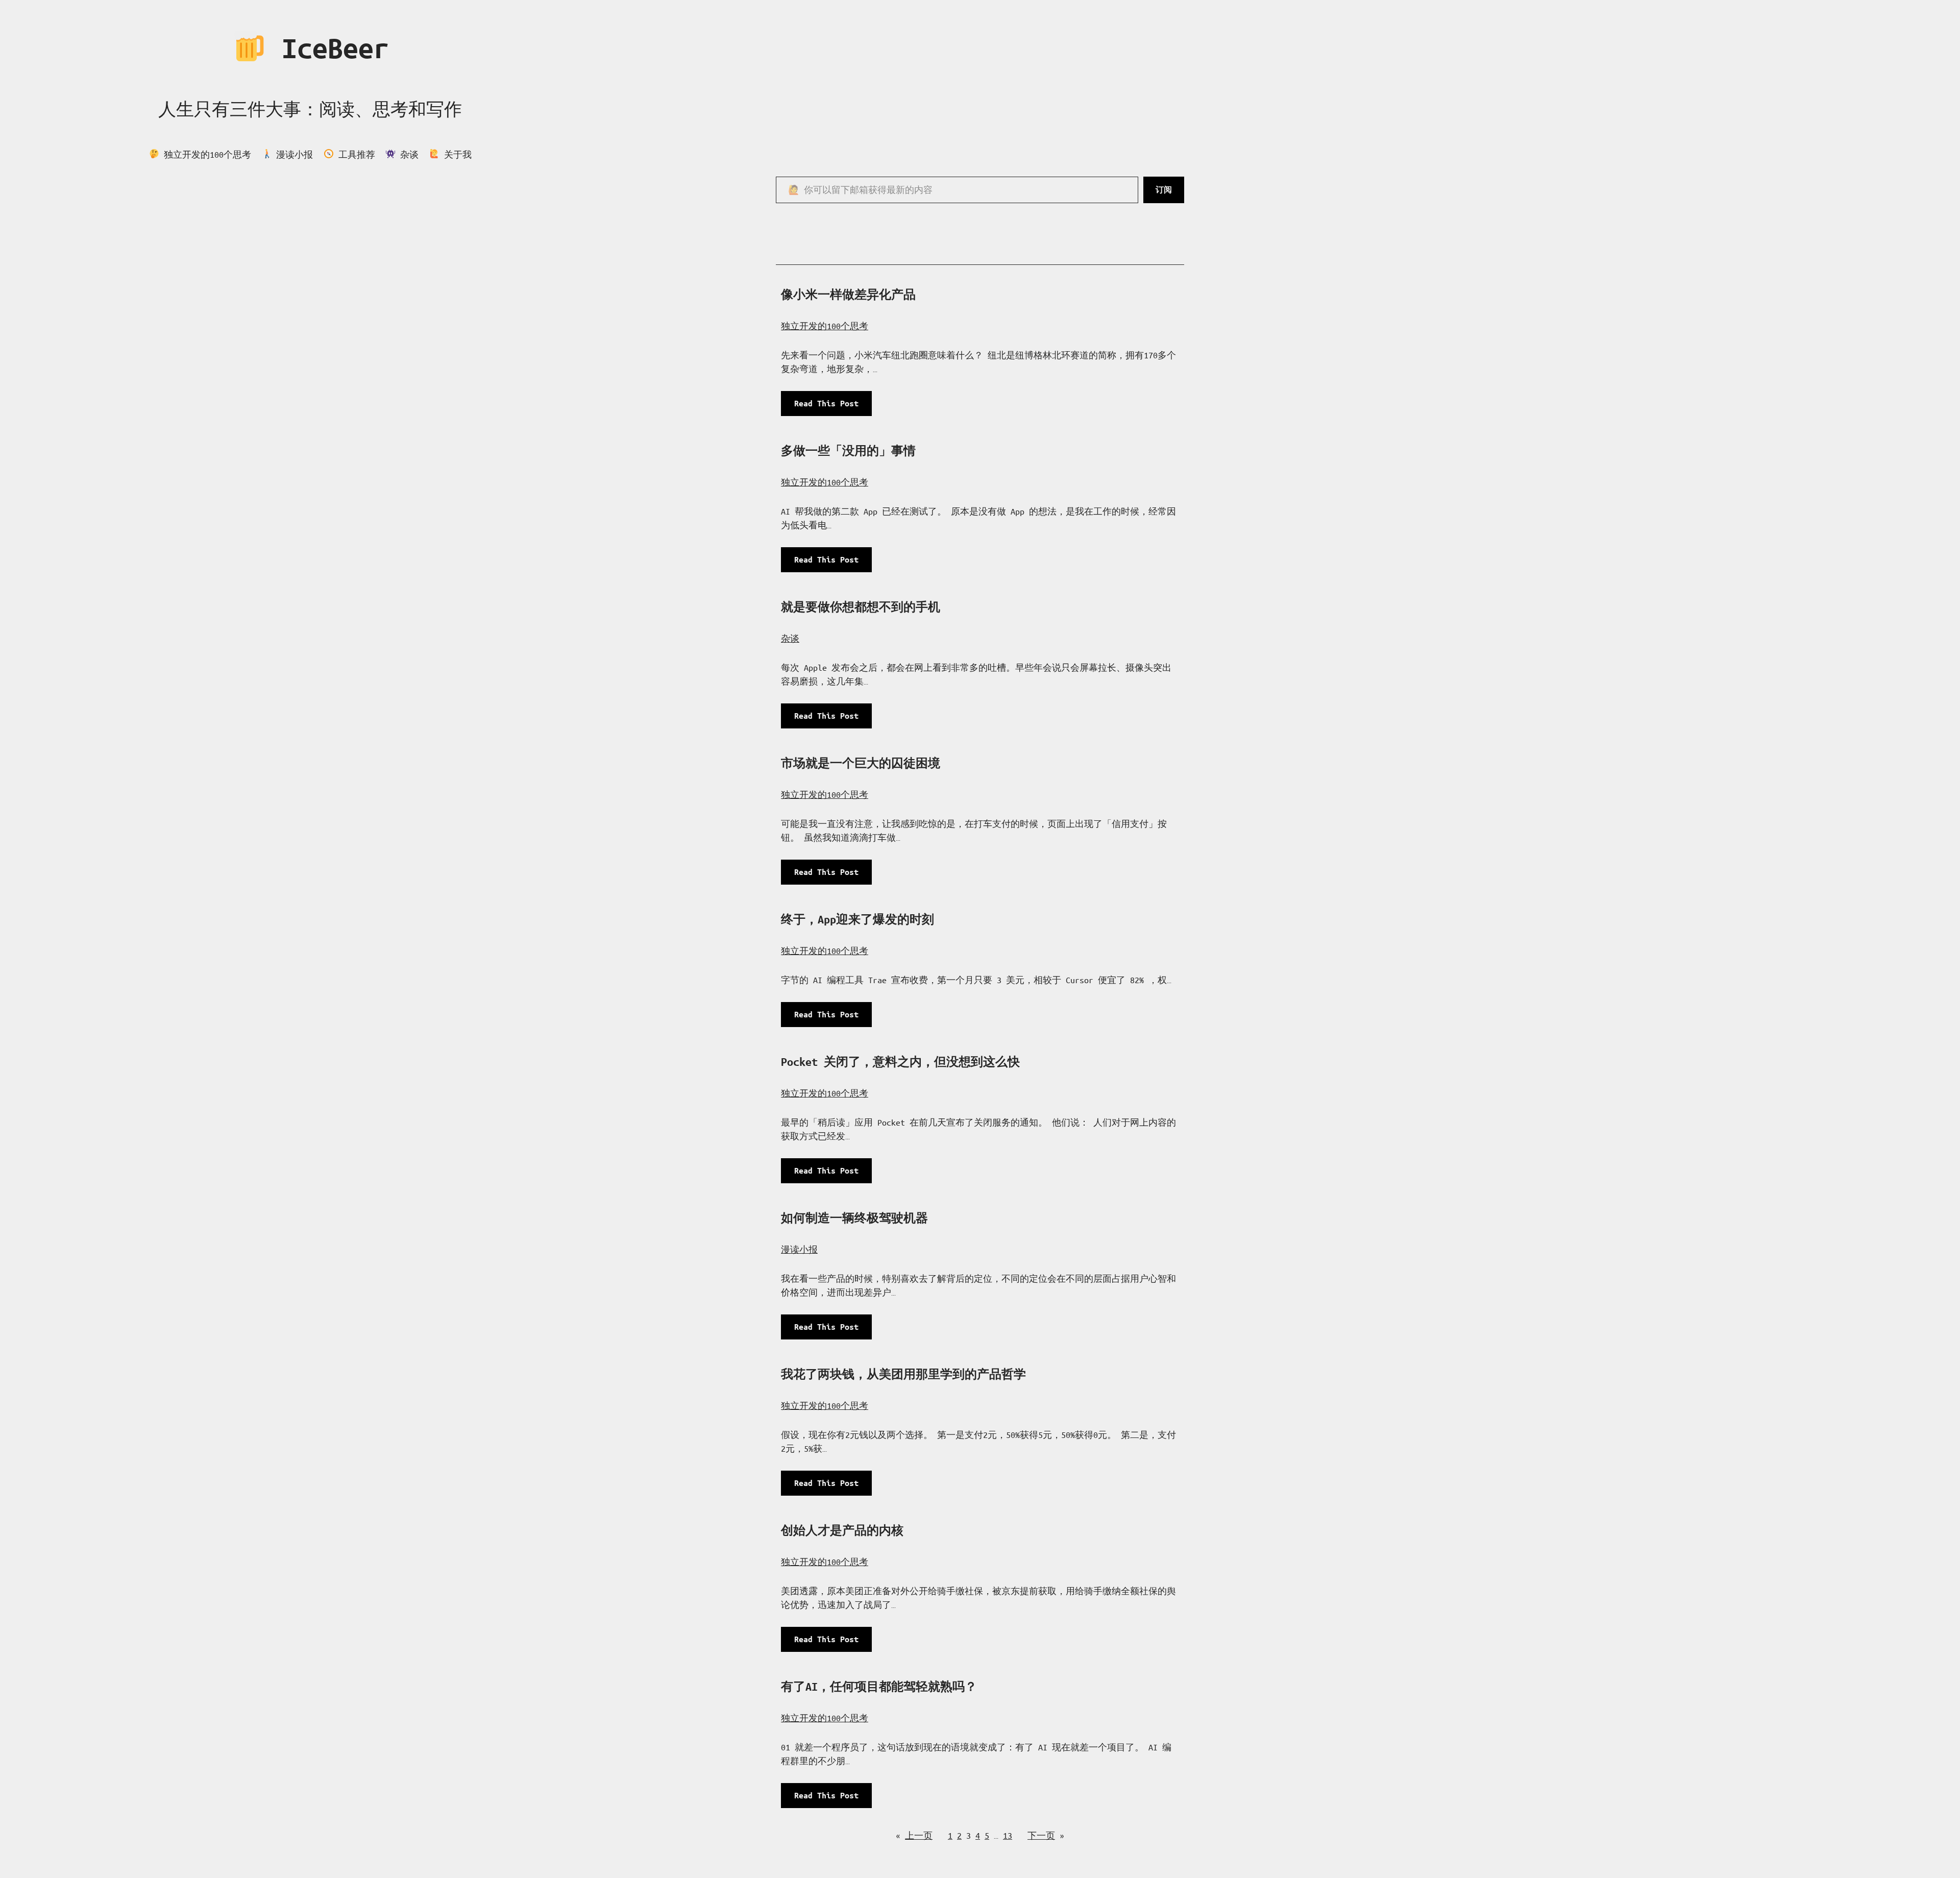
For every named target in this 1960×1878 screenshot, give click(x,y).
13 (1008, 1835)
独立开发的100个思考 (825, 326)
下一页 (1046, 1835)
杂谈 (790, 638)
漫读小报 (799, 1249)
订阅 (1164, 190)
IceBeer (327, 48)
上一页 (914, 1835)
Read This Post (831, 407)
